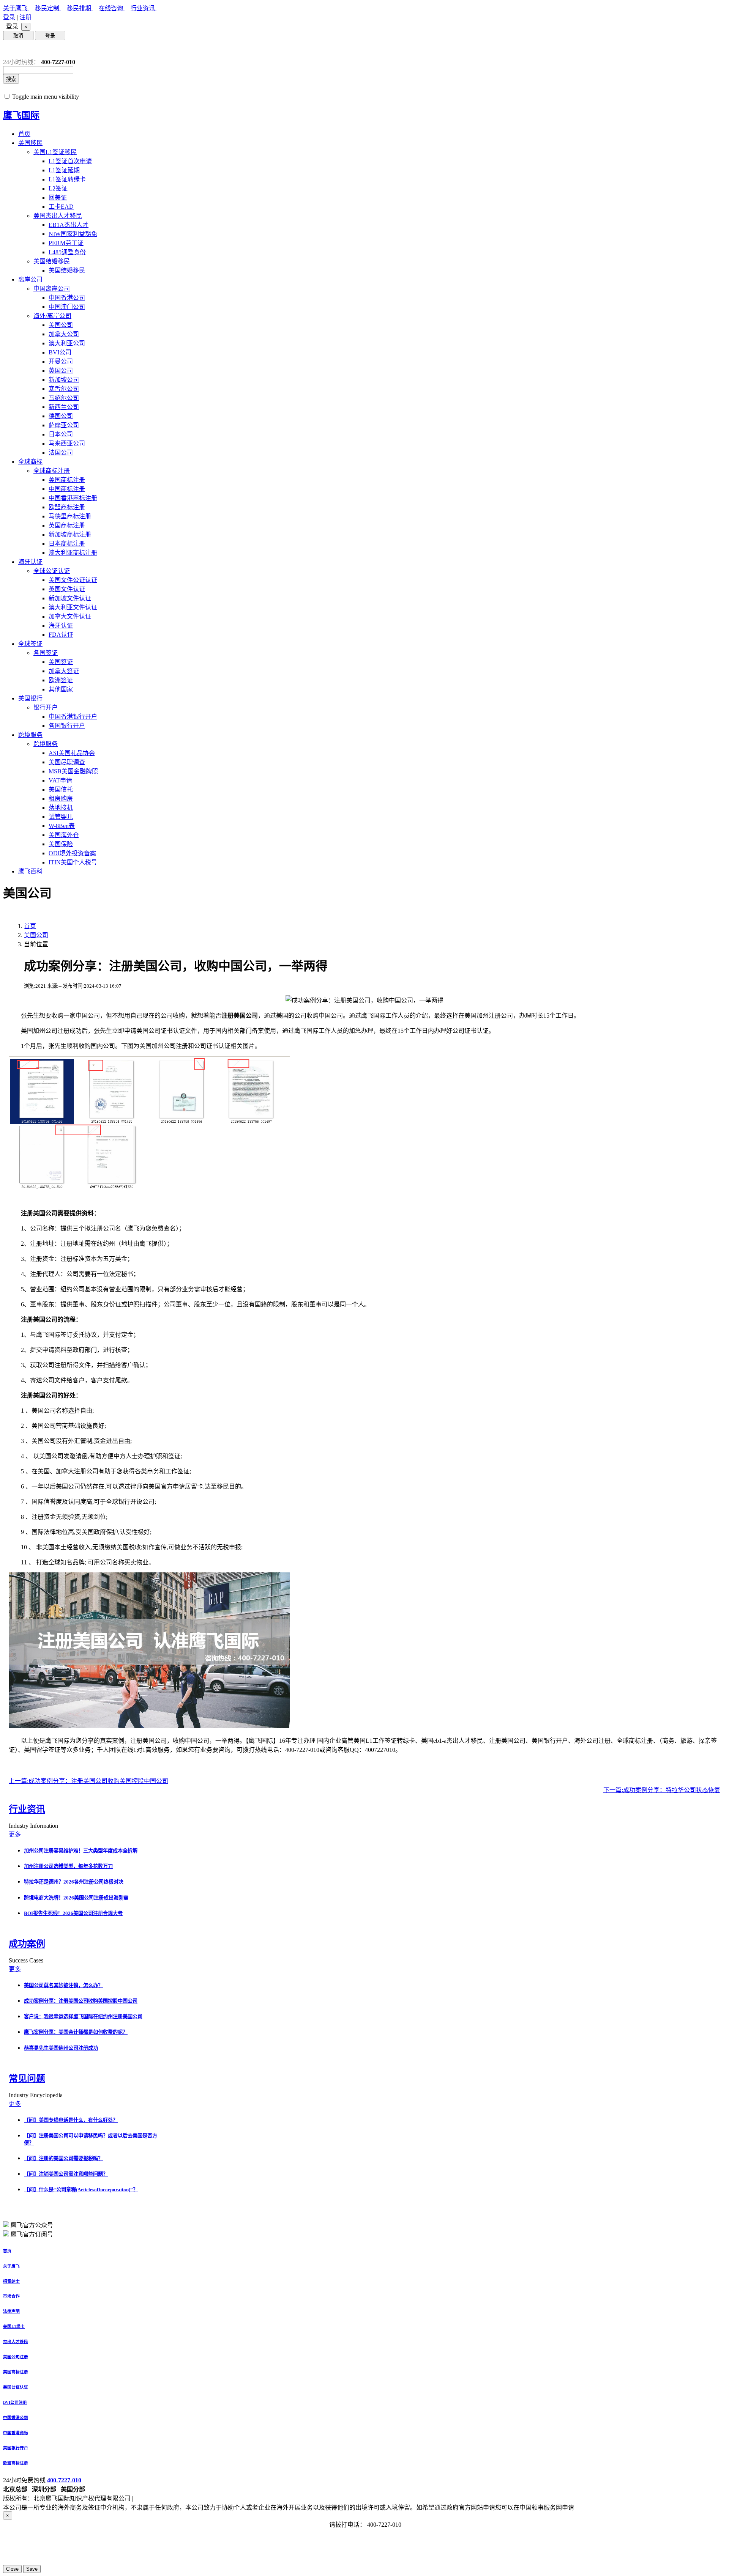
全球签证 (30, 644)
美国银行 (30, 698)
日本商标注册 (67, 544)
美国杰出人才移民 (58, 216)
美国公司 (61, 325)
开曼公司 (61, 361)
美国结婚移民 (52, 261)
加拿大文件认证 (70, 616)
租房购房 (61, 799)
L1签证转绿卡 (67, 179)
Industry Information (34, 1826)
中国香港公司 (67, 298)
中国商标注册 (67, 489)
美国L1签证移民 (55, 152)
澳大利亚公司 (67, 343)
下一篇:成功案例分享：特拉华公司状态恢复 (662, 1790)
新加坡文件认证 (70, 598)
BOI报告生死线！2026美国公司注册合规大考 (73, 1913)
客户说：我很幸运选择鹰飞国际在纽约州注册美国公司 (83, 2017)
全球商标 (30, 462)
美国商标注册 (67, 480)
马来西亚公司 (67, 443)
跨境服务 (30, 735)
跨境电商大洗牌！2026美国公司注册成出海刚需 (76, 1898)
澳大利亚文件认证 (73, 607)
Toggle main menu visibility (46, 97)
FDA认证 (61, 635)
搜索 (11, 79)
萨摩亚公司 (64, 425)
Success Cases (27, 1960)
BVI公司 (60, 352)
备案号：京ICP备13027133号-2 (175, 2498)
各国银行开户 (67, 726)
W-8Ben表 (62, 826)
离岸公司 (30, 279)
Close (12, 2569)
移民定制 (48, 8)
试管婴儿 (61, 817)
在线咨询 (112, 8)
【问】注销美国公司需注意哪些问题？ (66, 2174)
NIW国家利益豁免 (73, 234)
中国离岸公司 (52, 289)
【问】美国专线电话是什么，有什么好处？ (71, 2120)
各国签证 (46, 653)
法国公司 (61, 452)
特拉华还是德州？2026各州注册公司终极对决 (74, 1882)
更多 (15, 1834)
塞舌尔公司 (64, 389)
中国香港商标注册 (73, 498)
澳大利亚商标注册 (73, 553)
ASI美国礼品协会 (72, 753)
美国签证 (61, 662)
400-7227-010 (64, 2480)
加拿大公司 (64, 334)
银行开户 (46, 707)
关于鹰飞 (16, 8)
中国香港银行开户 (73, 717)
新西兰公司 (64, 407)
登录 (10, 17)
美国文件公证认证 (73, 580)
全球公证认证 (52, 571)
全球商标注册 (52, 471)
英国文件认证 (67, 589)
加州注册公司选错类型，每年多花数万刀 (68, 1866)
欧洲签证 (61, 680)
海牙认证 (30, 562)
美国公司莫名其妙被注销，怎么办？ (63, 1985)
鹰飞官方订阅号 (32, 2234)
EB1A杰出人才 (69, 225)
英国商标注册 (67, 525)
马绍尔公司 (64, 398)
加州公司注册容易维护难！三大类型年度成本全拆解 (81, 1851)
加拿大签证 (64, 671)
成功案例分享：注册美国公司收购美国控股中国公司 (81, 2001)
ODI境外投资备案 (72, 853)
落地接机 (61, 808)
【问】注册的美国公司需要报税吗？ (63, 2158)
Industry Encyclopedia (36, 2095)
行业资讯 (144, 8)
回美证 (58, 197)
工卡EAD (61, 207)
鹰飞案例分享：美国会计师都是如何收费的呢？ (76, 2032)
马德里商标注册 (70, 516)
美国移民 (30, 143)
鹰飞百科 (30, 871)
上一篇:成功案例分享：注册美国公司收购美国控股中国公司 (88, 1781)
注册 (25, 17)
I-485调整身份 (67, 252)
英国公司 (61, 371)
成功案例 (27, 1944)
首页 (24, 134)
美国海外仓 (64, 835)
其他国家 (61, 689)
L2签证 (58, 188)
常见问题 (27, 2079)
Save (32, 2569)
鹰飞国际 (21, 115)
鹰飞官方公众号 (32, 2225)
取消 (18, 36)
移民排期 (80, 8)
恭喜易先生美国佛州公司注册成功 (61, 2048)
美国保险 (61, 844)
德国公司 (61, 416)
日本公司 (61, 434)
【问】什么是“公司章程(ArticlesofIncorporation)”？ (81, 2190)
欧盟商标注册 (67, 507)
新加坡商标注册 (70, 534)
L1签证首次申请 (70, 161)
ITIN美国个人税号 (73, 862)
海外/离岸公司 (52, 316)
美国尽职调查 (67, 762)
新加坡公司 (64, 380)
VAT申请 (60, 780)
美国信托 (61, 789)
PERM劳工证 (66, 243)
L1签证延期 (64, 170)
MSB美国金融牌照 (73, 771)
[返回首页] (9, 50)
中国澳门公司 (67, 307)
